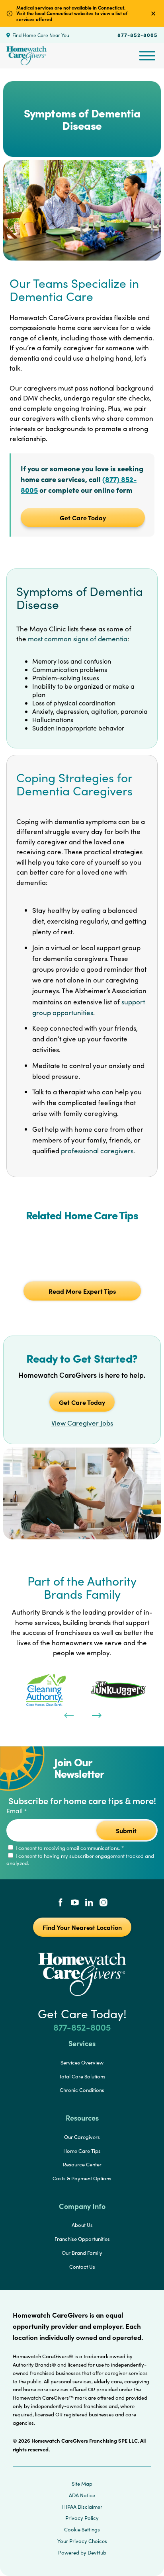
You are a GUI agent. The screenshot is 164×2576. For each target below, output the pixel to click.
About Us (82, 2225)
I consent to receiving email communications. (69, 1848)
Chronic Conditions (82, 2090)
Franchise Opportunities (82, 2239)
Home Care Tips (82, 2151)
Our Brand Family (82, 2253)
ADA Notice (82, 2495)
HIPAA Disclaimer (82, 2507)
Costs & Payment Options (82, 2178)
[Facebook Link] (61, 1903)
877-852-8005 (138, 35)
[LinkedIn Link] (89, 1903)
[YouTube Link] (75, 1903)
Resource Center (82, 2164)
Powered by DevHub (82, 2553)
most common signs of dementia (78, 639)
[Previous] (68, 1715)
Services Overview (82, 2062)
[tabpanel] (46, 1690)
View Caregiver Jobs (82, 1423)
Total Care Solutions (82, 2076)
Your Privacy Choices (82, 2541)
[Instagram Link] (103, 1903)
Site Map (82, 2484)
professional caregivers (97, 1151)
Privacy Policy (82, 2518)
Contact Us (82, 2267)
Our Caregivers (82, 2137)
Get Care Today (83, 518)
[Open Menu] (147, 56)
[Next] (96, 1715)
